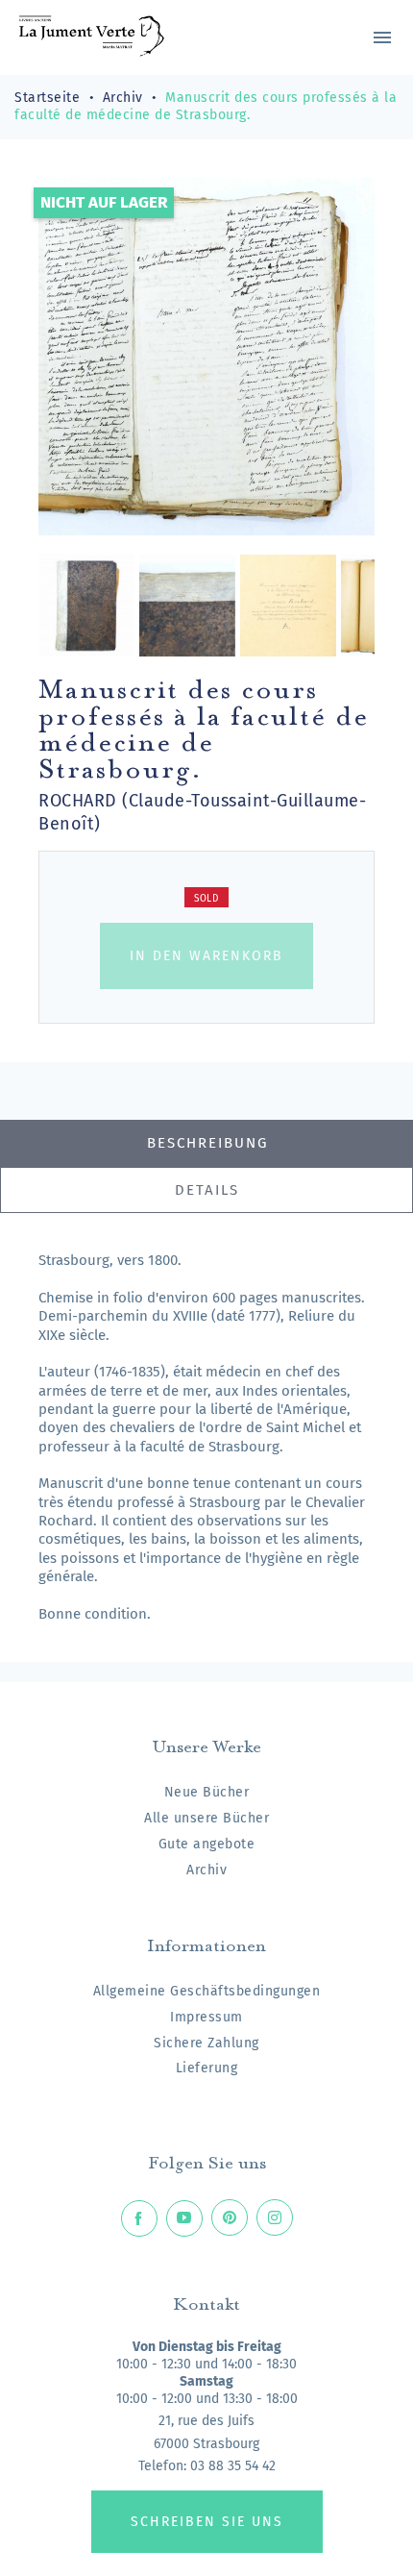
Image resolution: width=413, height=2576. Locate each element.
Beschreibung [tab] (207, 1143)
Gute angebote (207, 1844)
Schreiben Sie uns (207, 2522)
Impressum (206, 2017)
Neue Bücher (207, 1792)
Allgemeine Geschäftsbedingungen (207, 1991)
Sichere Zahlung (206, 2043)
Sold (206, 899)
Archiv (206, 1870)
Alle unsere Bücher (206, 1818)
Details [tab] (207, 1190)
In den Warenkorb (206, 956)
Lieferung (207, 2068)
